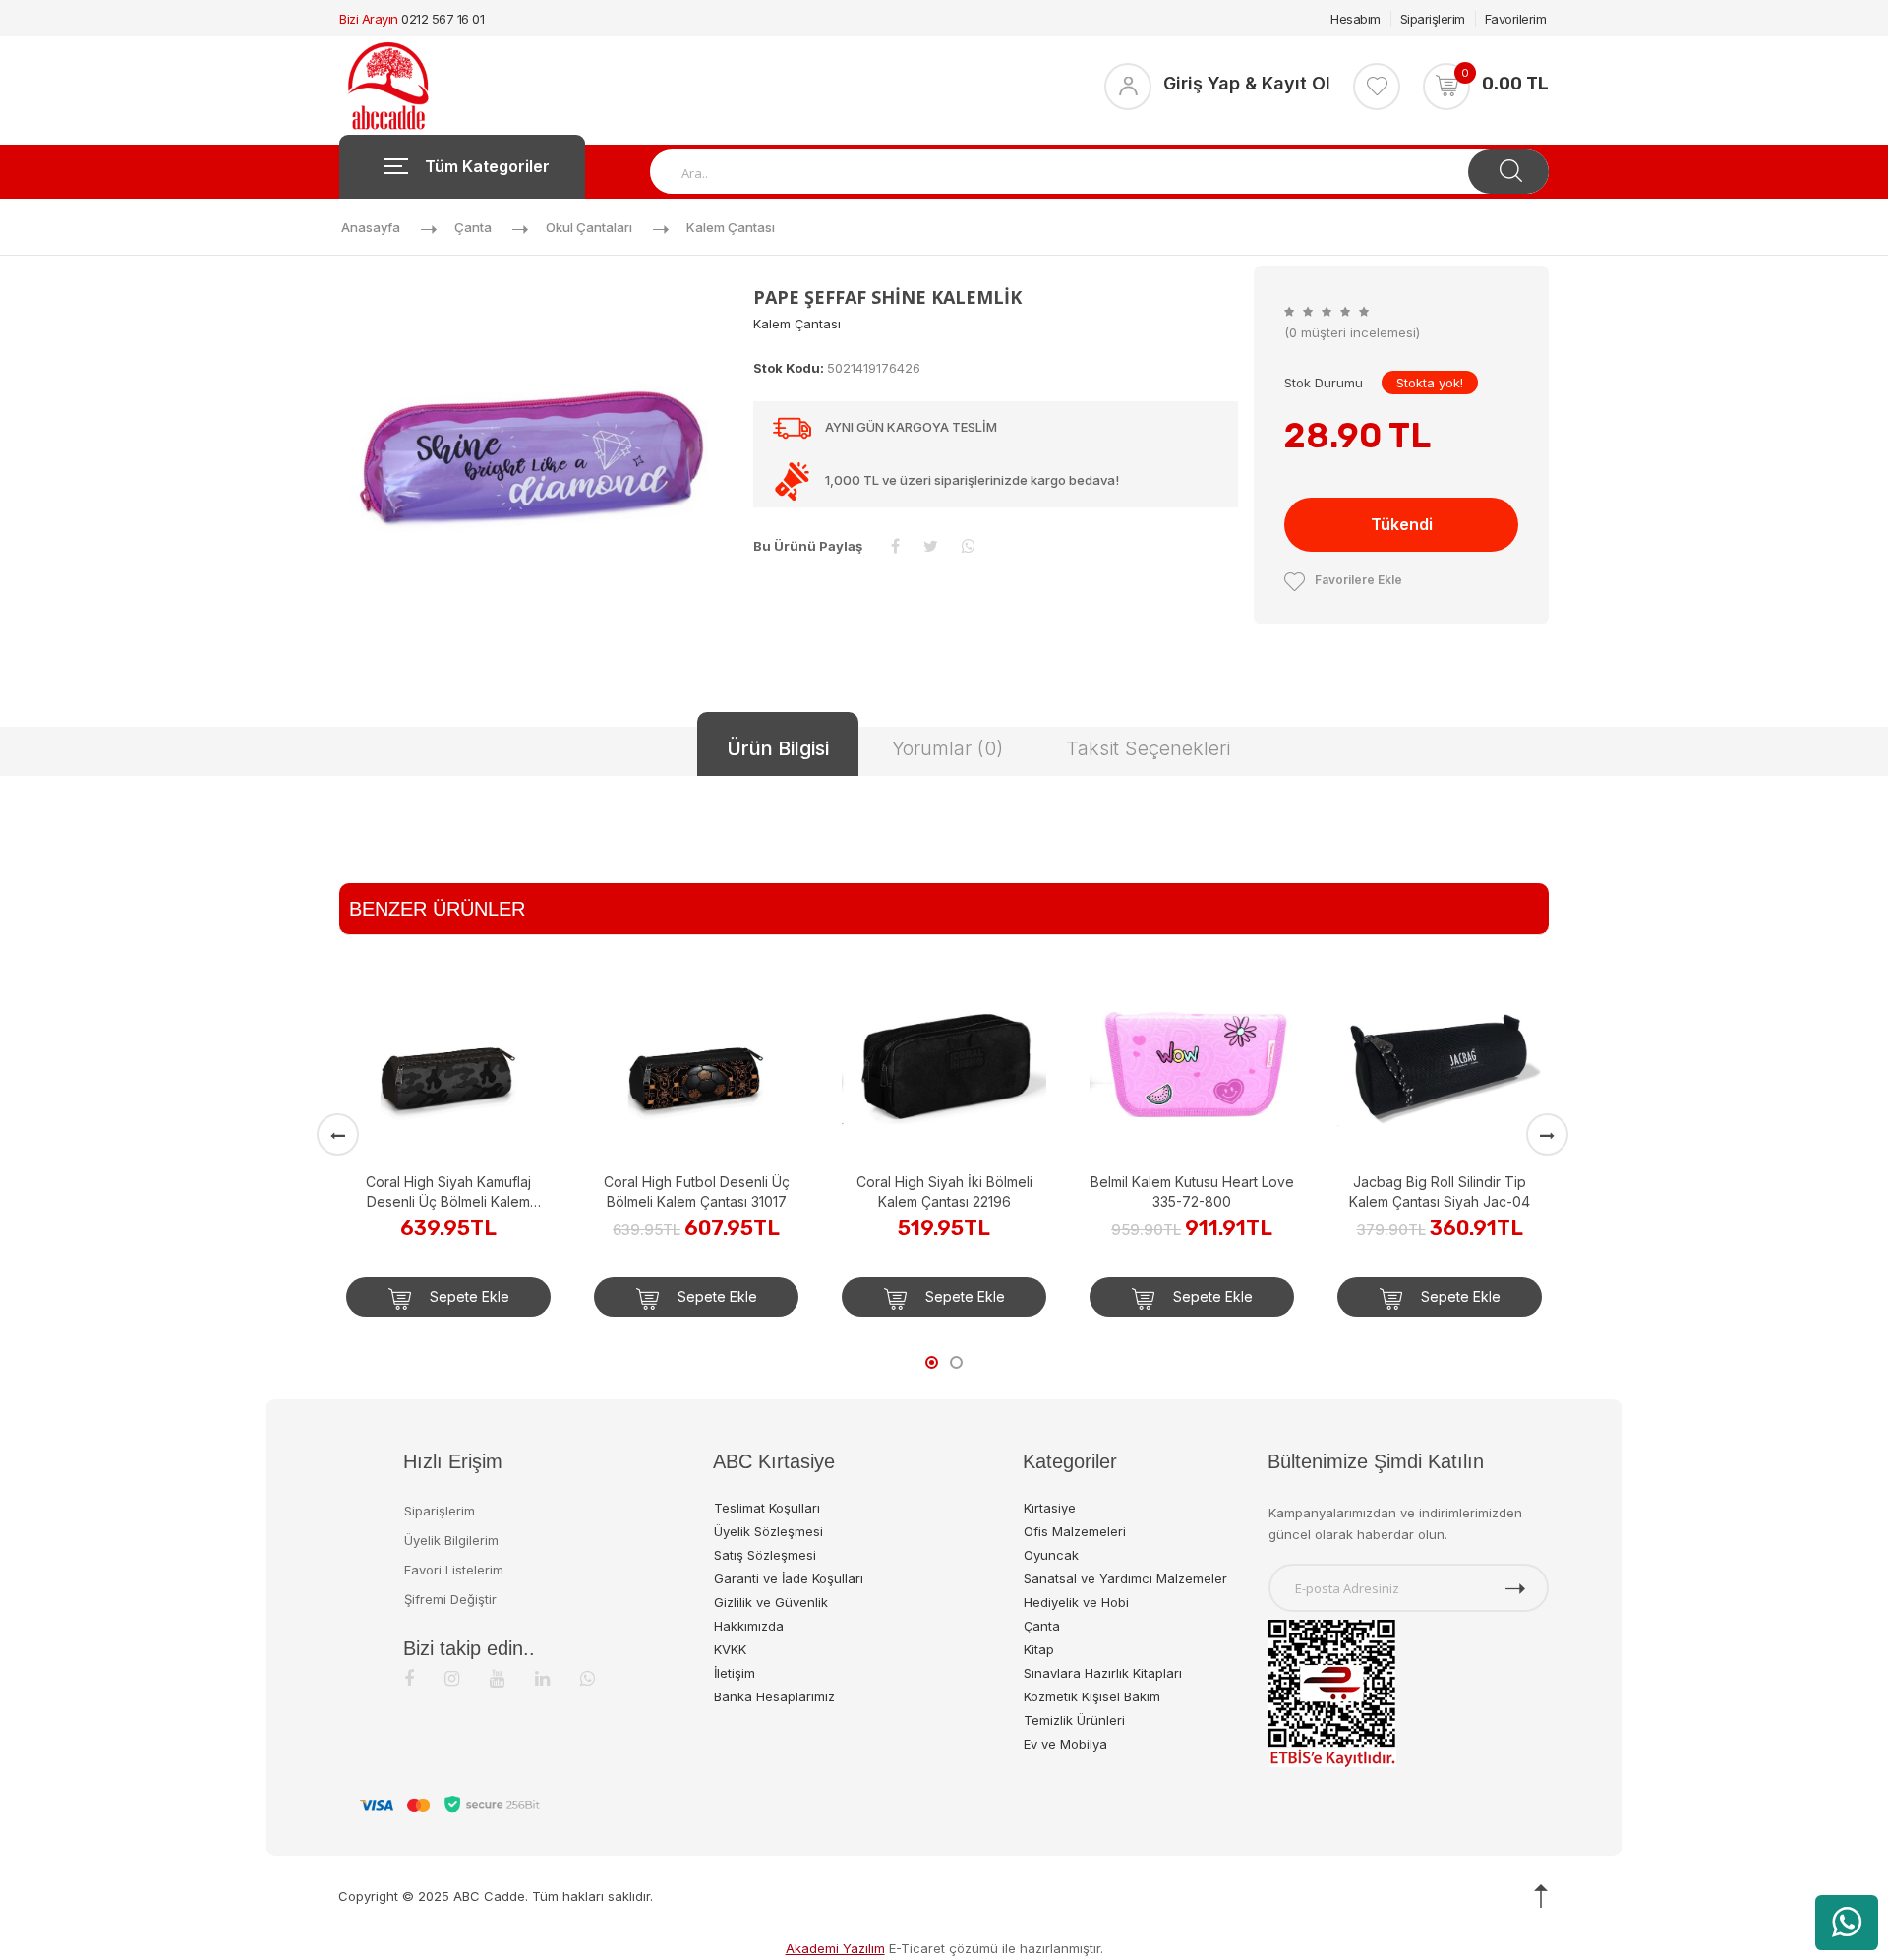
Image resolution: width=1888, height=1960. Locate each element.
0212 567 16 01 (442, 19)
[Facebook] (409, 1678)
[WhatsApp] (588, 1678)
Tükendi (1402, 524)
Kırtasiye (1050, 1508)
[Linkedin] (542, 1678)
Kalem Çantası (731, 227)
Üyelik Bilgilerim (451, 1540)
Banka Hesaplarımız (774, 1696)
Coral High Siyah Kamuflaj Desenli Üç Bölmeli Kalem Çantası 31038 (448, 1192)
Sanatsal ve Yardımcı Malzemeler (1125, 1578)
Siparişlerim (1433, 19)
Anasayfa (371, 227)
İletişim (735, 1673)
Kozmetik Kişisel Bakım (1092, 1696)
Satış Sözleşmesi (765, 1555)
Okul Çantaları (589, 227)
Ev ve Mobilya (1065, 1744)
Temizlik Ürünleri (1074, 1720)
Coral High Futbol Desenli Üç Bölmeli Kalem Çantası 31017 (697, 1191)
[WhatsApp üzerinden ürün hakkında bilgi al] (1847, 1923)
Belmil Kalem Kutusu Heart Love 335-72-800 (1192, 1191)
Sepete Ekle (468, 1297)
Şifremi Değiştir (450, 1599)
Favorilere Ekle (1358, 580)
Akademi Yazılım (835, 1948)
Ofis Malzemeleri (1075, 1531)
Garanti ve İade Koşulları (789, 1578)
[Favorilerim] (1377, 87)
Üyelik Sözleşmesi (768, 1531)
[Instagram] (452, 1678)
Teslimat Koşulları (767, 1508)
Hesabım (1356, 19)
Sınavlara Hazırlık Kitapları (1103, 1673)
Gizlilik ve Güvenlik (771, 1602)
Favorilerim (1516, 19)
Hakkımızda (749, 1626)
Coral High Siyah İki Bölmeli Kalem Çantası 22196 (944, 1191)
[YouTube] (497, 1678)
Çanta (473, 227)
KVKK (730, 1649)
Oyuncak (1051, 1555)
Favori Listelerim (454, 1570)
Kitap (1039, 1649)
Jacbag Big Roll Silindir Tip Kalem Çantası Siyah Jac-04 (1440, 1191)
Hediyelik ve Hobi (1076, 1602)
